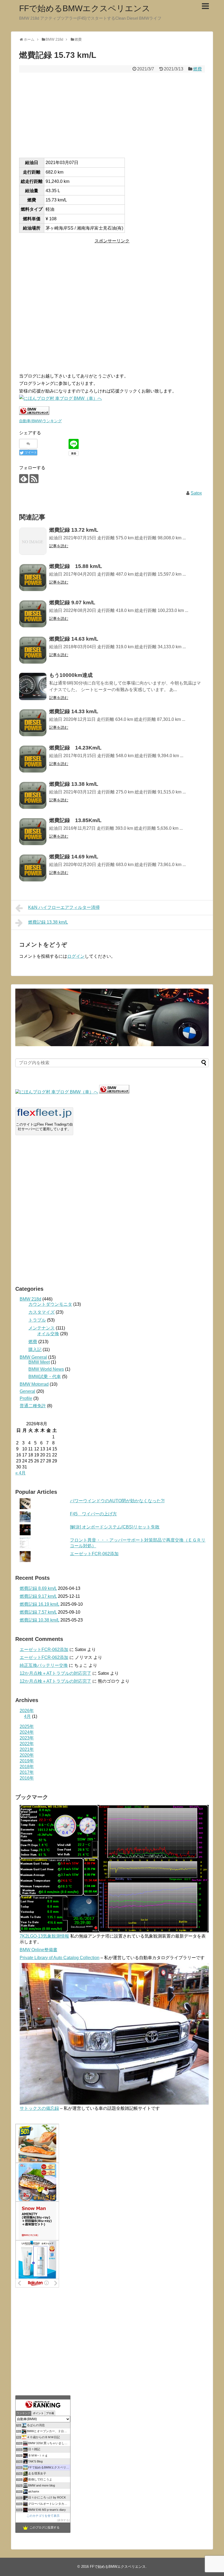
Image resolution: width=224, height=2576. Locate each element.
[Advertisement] (112, 115)
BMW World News (46, 1369)
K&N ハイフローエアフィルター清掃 (64, 907)
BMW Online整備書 (39, 1950)
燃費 (198, 69)
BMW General (33, 1357)
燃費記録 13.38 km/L (48, 922)
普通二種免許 (33, 1406)
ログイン (76, 956)
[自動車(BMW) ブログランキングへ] (114, 1092)
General (27, 1391)
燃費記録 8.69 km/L (38, 1588)
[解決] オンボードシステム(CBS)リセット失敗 (115, 1527)
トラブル (37, 1320)
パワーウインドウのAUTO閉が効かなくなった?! (117, 1501)
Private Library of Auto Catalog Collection (60, 1958)
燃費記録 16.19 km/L (39, 1604)
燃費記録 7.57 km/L (38, 1612)
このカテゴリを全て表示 (43, 2516)
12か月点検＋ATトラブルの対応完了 (55, 1673)
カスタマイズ (42, 1312)
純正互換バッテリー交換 (44, 1665)
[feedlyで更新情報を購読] (24, 479)
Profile (26, 1398)
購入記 (35, 1350)
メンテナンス (42, 1328)
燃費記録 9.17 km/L (38, 1596)
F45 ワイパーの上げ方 (93, 1514)
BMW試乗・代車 (45, 1377)
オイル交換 (48, 1334)
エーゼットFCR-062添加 (94, 1554)
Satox (196, 493)
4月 (27, 1716)
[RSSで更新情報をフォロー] (34, 479)
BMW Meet (39, 1362)
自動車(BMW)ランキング (40, 421)
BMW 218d (30, 1299)
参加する (63, 2520)
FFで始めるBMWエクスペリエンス (85, 8)
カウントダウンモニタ (50, 1304)
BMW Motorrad (34, 1384)
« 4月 (20, 1473)
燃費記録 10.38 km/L (39, 1620)
